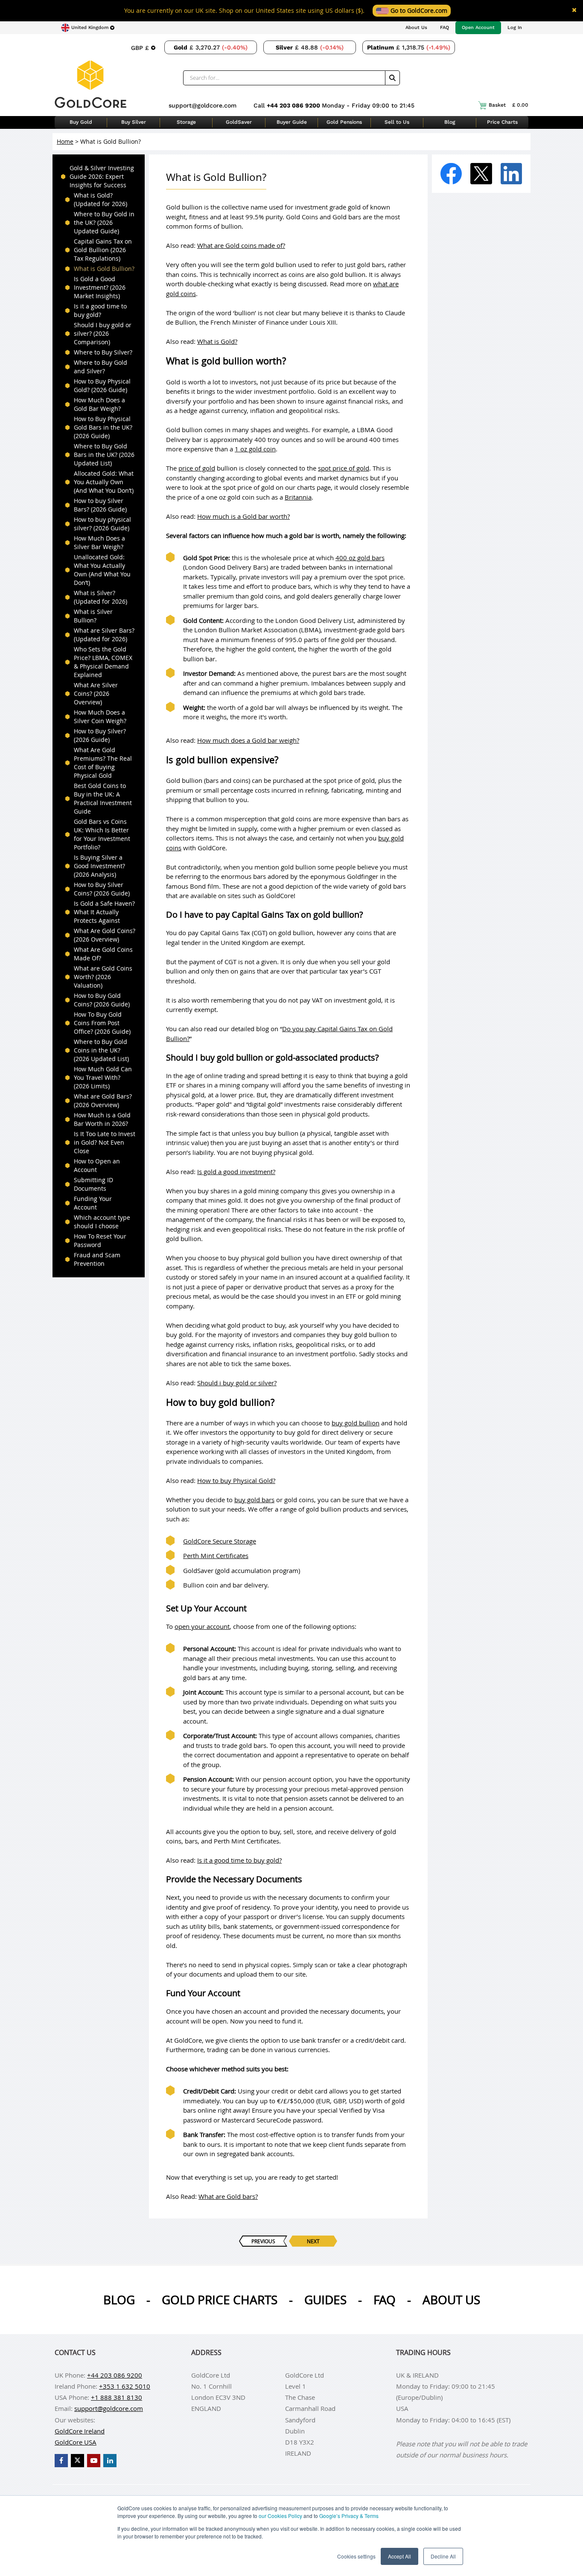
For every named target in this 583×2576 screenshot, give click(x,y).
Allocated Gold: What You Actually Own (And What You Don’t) (104, 482)
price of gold (197, 468)
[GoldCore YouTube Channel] (94, 2461)
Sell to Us (397, 122)
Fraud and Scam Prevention (97, 1259)
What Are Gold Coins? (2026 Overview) (105, 935)
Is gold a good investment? (236, 1172)
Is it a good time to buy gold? (100, 310)
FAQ (445, 28)
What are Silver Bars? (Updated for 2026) (104, 635)
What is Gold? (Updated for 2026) (101, 199)
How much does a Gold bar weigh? (248, 740)
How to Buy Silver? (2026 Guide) (100, 735)
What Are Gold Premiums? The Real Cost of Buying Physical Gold (103, 763)
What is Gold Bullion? (104, 269)
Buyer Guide (292, 122)
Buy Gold (81, 122)
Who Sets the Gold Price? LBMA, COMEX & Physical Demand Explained (103, 662)
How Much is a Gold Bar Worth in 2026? (102, 1119)
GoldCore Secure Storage (220, 1541)
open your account (202, 1626)
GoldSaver (239, 122)
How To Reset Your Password (100, 1240)
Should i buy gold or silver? (237, 1383)
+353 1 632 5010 (125, 2386)
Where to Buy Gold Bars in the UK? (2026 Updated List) (104, 455)
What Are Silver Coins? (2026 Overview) (96, 693)
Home (65, 141)
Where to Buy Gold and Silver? (101, 367)
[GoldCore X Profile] (77, 2461)
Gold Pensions (344, 122)
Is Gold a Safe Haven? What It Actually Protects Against (104, 912)
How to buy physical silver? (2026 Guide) (102, 524)
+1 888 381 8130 (117, 2397)
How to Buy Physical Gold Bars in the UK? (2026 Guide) (103, 427)
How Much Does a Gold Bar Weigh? (99, 404)
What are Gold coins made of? (241, 245)
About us (451, 2300)
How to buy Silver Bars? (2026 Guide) (100, 505)
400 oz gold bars (360, 558)
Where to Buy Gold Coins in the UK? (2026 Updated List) (101, 1050)
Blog (450, 122)
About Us (416, 28)
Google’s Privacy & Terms (349, 2516)
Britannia (298, 497)
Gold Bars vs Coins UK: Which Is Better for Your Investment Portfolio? (102, 834)
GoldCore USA (76, 2442)
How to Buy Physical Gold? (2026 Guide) (102, 385)
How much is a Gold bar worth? (243, 516)
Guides (325, 2300)
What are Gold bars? (228, 2196)
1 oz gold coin (255, 449)
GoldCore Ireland (80, 2431)
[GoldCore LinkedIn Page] (110, 2461)
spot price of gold (344, 468)
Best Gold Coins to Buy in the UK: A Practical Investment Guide (103, 798)
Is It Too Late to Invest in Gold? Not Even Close (105, 1142)
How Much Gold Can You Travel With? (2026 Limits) (103, 1077)
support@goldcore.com (203, 105)
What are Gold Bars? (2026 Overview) (103, 1100)
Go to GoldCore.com (418, 10)
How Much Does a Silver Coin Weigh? (100, 717)
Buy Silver (134, 122)
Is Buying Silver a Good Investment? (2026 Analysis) (99, 866)
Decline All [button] (443, 2556)
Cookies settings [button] (356, 2556)
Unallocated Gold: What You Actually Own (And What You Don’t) (102, 570)
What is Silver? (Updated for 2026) (101, 597)
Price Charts (502, 122)
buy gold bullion (356, 1423)
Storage (186, 122)
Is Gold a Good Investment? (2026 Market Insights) (100, 287)
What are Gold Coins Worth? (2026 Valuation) (103, 977)
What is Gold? (217, 341)
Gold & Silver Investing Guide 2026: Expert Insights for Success (102, 176)
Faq (385, 2300)
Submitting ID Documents (93, 1184)
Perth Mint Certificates (216, 1555)
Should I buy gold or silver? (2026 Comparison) (103, 333)
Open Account (478, 28)
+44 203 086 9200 (294, 105)
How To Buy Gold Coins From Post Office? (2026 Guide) (102, 1023)
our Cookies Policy (280, 2516)
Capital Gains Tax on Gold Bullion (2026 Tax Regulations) (103, 250)
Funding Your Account (93, 1203)
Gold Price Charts (220, 2300)
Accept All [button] (399, 2556)
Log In (515, 28)
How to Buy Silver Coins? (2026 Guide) (102, 889)
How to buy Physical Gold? (236, 1480)
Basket (509, 105)
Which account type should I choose (102, 1222)
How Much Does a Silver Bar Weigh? (99, 542)
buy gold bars (254, 1500)
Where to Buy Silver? (103, 352)
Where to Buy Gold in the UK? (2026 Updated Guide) (104, 222)
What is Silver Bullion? (93, 616)
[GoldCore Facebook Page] (61, 2461)
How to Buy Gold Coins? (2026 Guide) (102, 1000)
